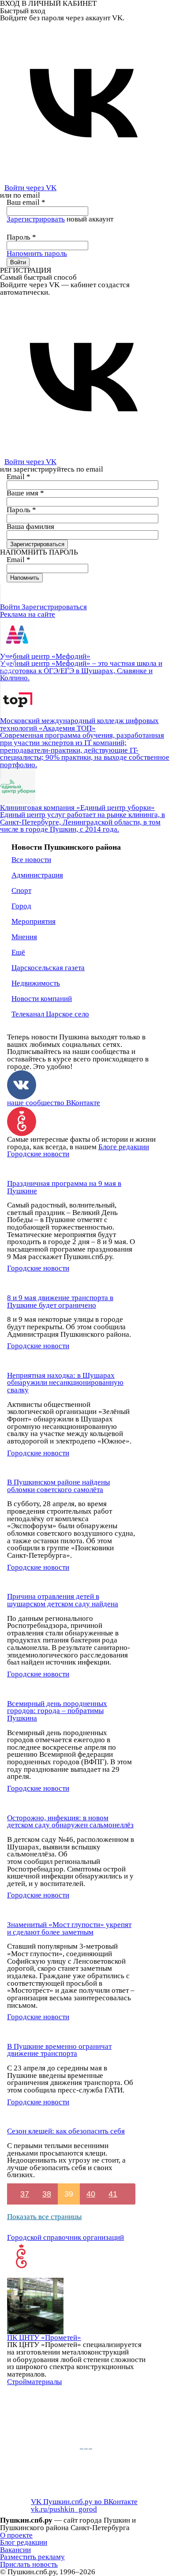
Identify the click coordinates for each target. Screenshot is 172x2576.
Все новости (31, 860)
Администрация (37, 875)
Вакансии (15, 2550)
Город (21, 906)
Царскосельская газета (48, 968)
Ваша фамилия (30, 527)
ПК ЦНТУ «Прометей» (44, 2338)
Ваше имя (25, 493)
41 (113, 2194)
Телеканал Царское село (50, 1014)
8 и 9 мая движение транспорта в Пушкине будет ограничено (60, 1301)
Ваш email (26, 202)
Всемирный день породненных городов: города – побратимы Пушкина (57, 1711)
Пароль (21, 237)
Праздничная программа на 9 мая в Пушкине (64, 1187)
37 (25, 2194)
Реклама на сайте (28, 614)
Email (19, 477)
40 (91, 2194)
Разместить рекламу (32, 2557)
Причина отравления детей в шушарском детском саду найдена (63, 1600)
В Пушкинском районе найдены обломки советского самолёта (58, 1486)
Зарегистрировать (36, 219)
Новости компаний (42, 999)
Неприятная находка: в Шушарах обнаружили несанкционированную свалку (65, 1383)
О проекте (16, 2535)
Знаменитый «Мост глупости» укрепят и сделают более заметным (69, 1928)
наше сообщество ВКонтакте (54, 1103)
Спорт (21, 891)
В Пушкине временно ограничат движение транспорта (59, 2050)
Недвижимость (36, 983)
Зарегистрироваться (54, 607)
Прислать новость (29, 2564)
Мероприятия (34, 921)
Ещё (18, 952)
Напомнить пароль (37, 253)
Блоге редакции (124, 1147)
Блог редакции (24, 2542)
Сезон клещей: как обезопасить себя (66, 2131)
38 (47, 2194)
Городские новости (38, 1154)
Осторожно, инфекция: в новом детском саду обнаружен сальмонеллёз (70, 1822)
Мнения (24, 937)
